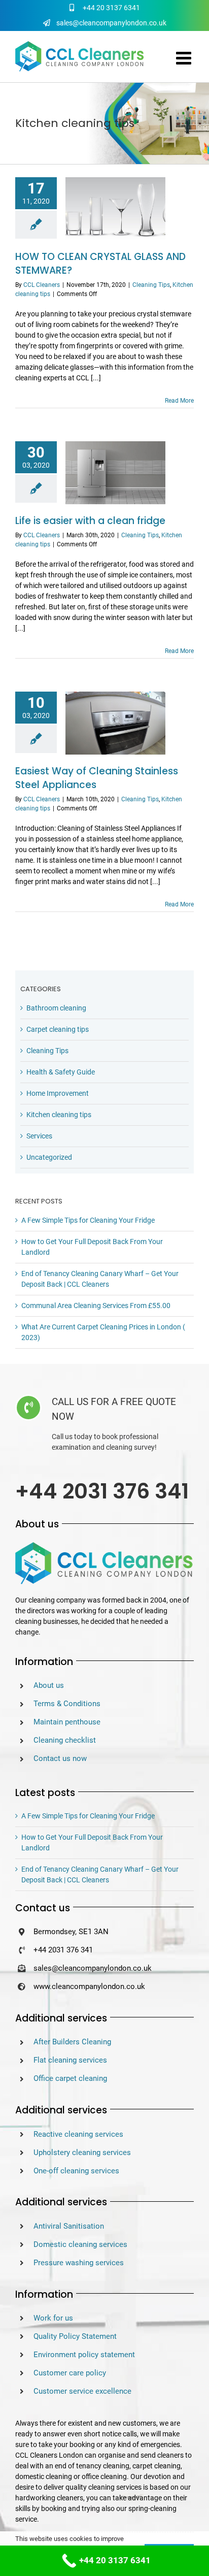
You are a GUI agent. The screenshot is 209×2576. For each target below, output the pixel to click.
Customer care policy (70, 2373)
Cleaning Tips (151, 285)
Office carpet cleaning (70, 2078)
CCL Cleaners (42, 285)
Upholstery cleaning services (82, 2153)
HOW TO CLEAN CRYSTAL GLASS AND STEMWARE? (100, 264)
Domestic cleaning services (80, 2244)
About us (49, 1685)
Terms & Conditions (67, 1704)
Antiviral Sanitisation (69, 2226)
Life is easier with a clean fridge (90, 521)
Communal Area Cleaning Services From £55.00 (96, 1306)
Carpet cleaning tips (58, 1029)
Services (39, 1136)
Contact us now (60, 1758)
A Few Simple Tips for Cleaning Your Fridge (88, 1220)
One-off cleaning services (76, 2171)
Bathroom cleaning (56, 1008)
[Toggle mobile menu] (185, 58)
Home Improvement (58, 1093)
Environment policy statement (84, 2355)
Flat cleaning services (70, 2060)
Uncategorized (49, 1157)
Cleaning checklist (65, 1740)
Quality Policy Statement (75, 2336)
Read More (179, 401)
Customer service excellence (82, 2391)
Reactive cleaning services (78, 2134)
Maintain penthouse (67, 1722)
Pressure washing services (79, 2263)
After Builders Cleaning (72, 2042)
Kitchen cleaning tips (59, 1115)
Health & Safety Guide (61, 1072)
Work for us (53, 2318)
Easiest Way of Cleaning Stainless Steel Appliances (97, 778)
